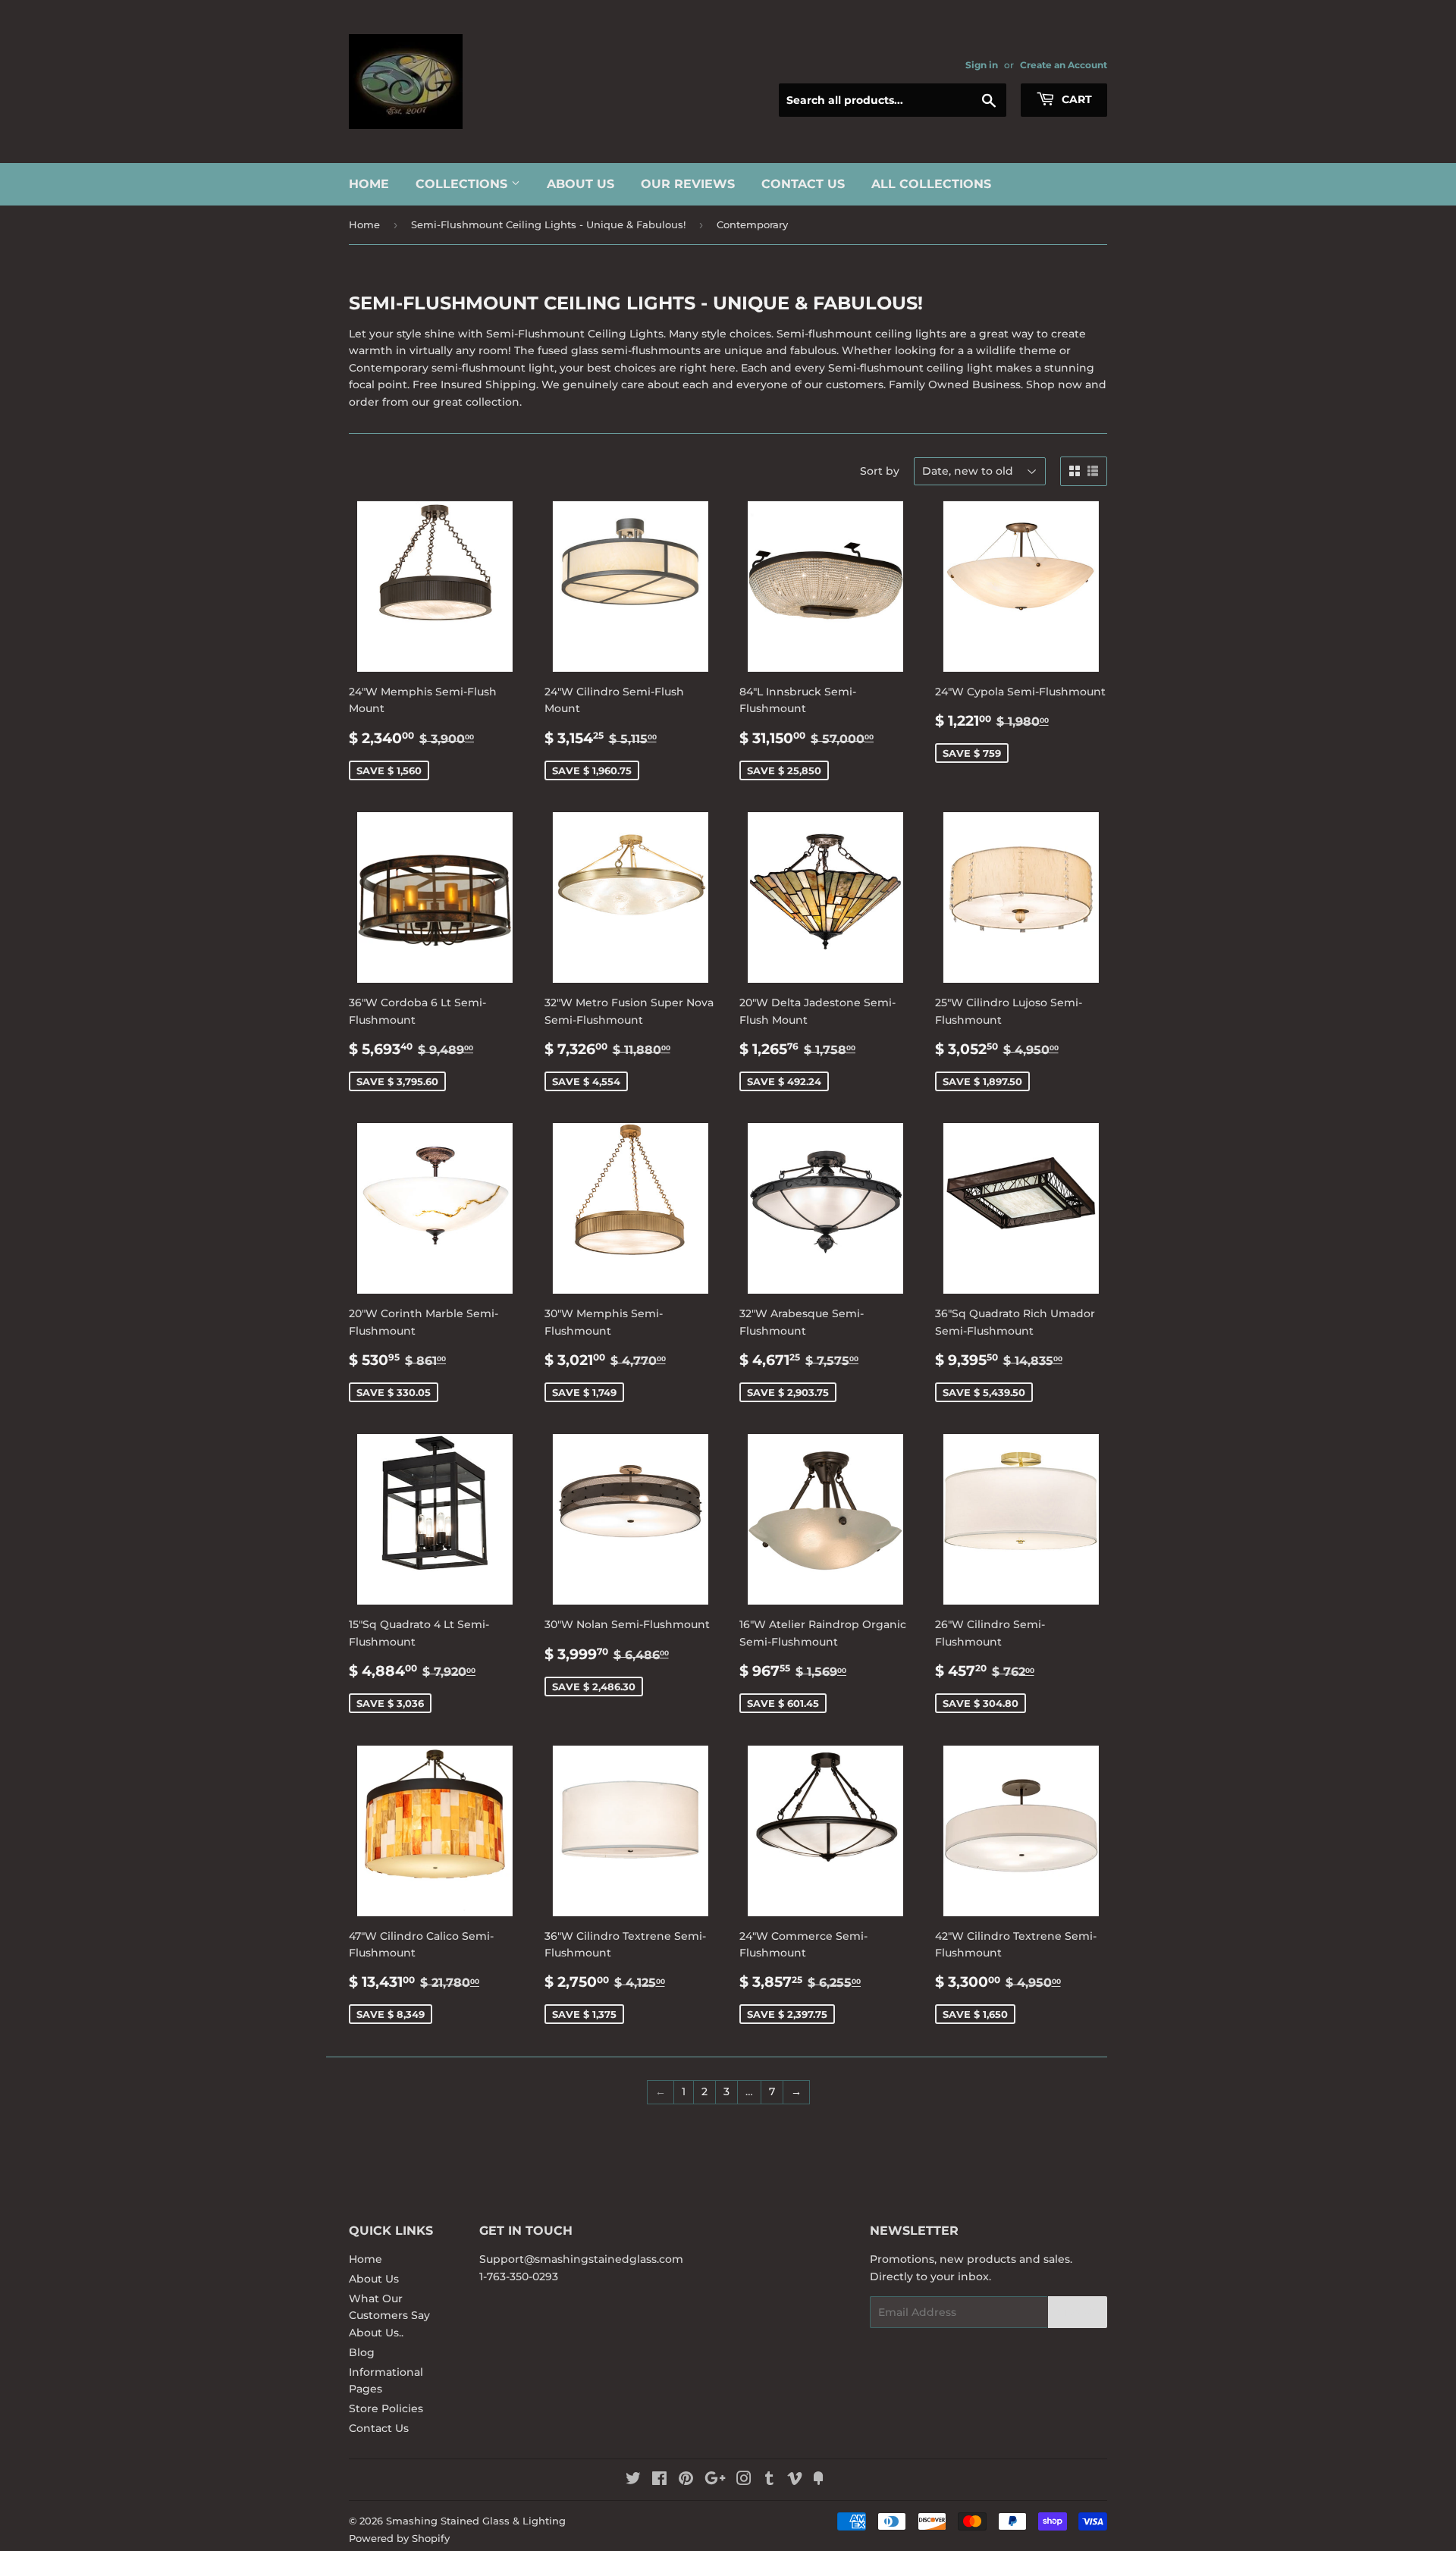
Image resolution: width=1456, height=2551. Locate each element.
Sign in (982, 65)
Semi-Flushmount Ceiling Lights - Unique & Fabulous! (548, 224)
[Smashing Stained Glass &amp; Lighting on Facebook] (659, 2480)
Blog (362, 2352)
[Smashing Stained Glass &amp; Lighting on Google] (715, 2480)
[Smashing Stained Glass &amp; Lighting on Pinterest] (686, 2480)
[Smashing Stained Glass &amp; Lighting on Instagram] (744, 2480)
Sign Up (1078, 2313)
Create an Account (1064, 65)
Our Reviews (688, 184)
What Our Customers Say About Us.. (389, 2316)
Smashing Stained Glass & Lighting (476, 2521)
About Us (581, 184)
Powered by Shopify (399, 2538)
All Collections (931, 184)
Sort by (880, 471)
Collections (463, 184)
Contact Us (803, 184)
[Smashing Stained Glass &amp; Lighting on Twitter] (633, 2480)
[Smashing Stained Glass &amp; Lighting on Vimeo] (795, 2480)
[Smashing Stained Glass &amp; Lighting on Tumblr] (769, 2480)
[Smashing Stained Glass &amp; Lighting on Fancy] (818, 2480)
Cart (1075, 99)
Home (369, 184)
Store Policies (386, 2408)
